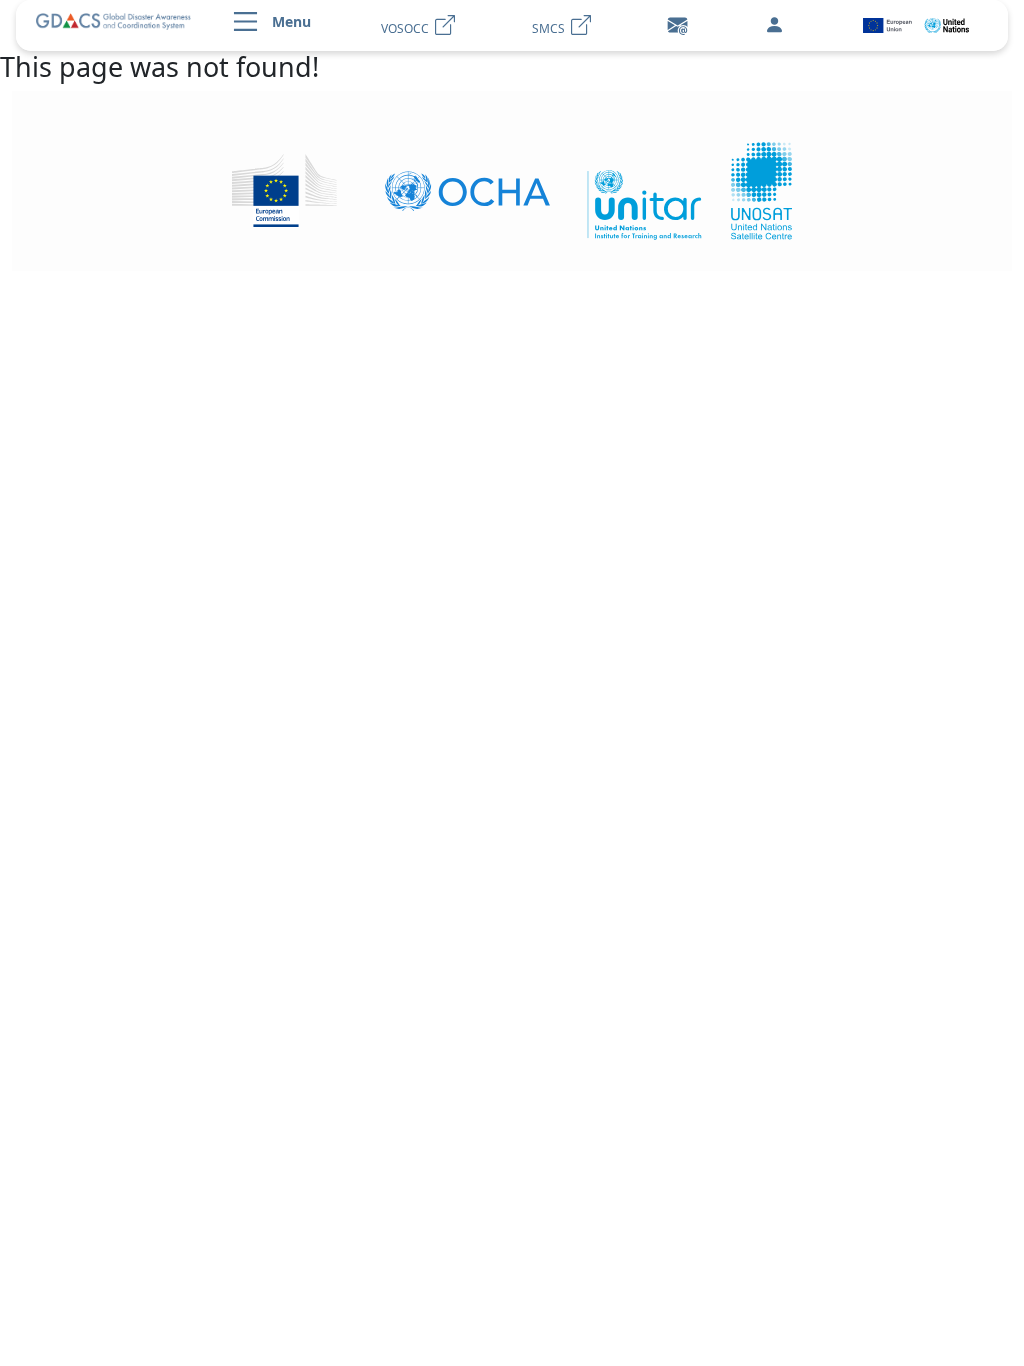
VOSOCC (408, 28)
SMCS (551, 28)
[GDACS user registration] (774, 26)
